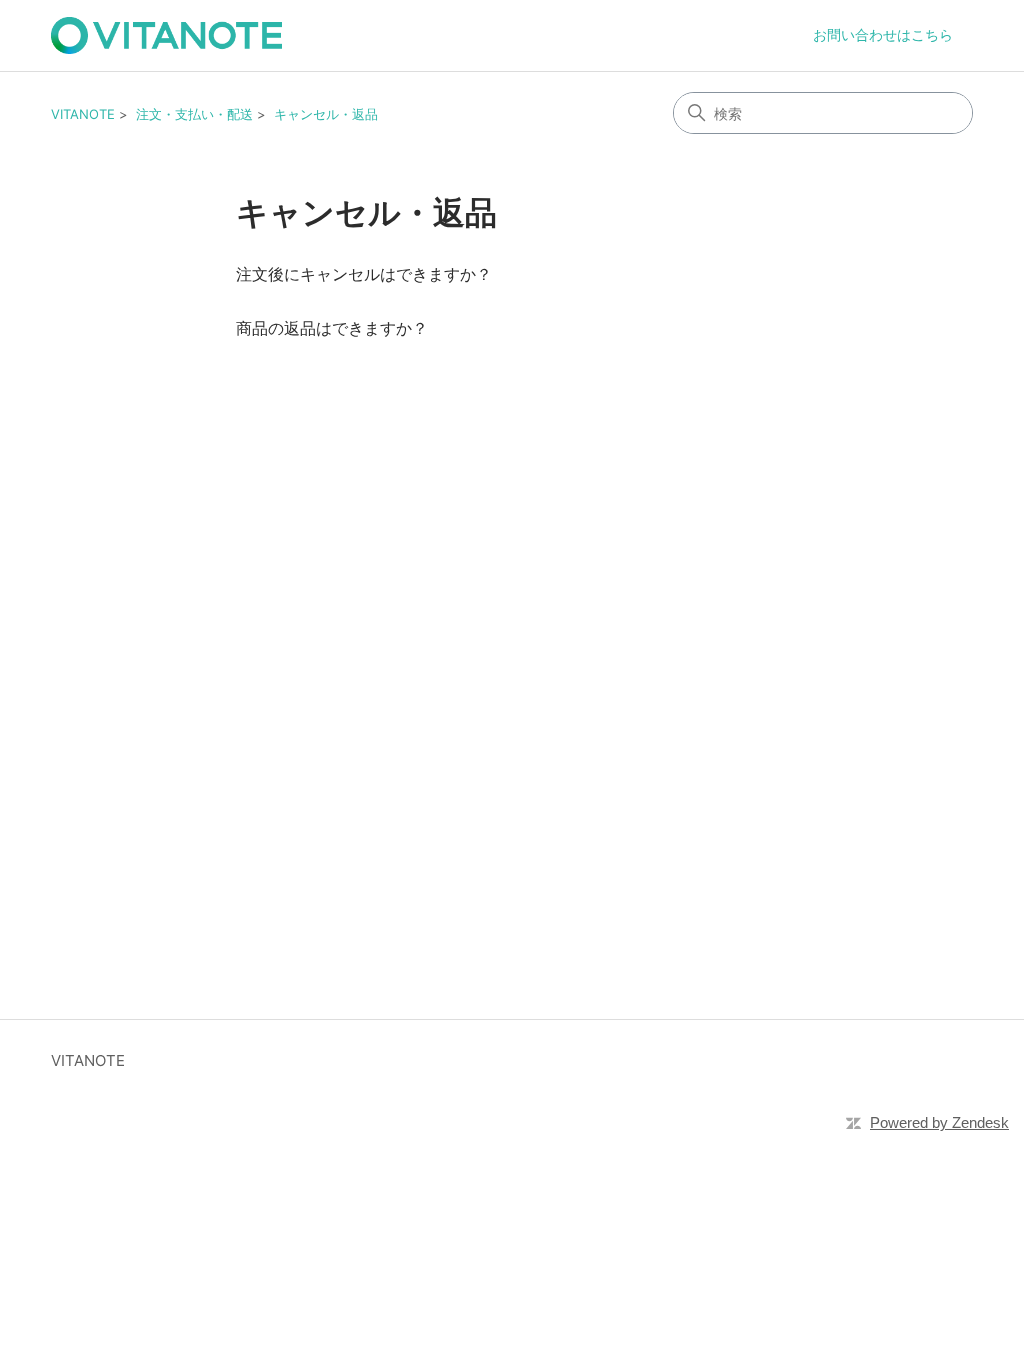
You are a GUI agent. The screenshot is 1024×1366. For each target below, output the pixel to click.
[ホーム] (166, 35)
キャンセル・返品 (326, 114)
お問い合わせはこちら (883, 34)
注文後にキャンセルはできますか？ (364, 274)
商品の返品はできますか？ (332, 328)
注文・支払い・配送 (194, 114)
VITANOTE (83, 114)
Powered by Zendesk (939, 1122)
